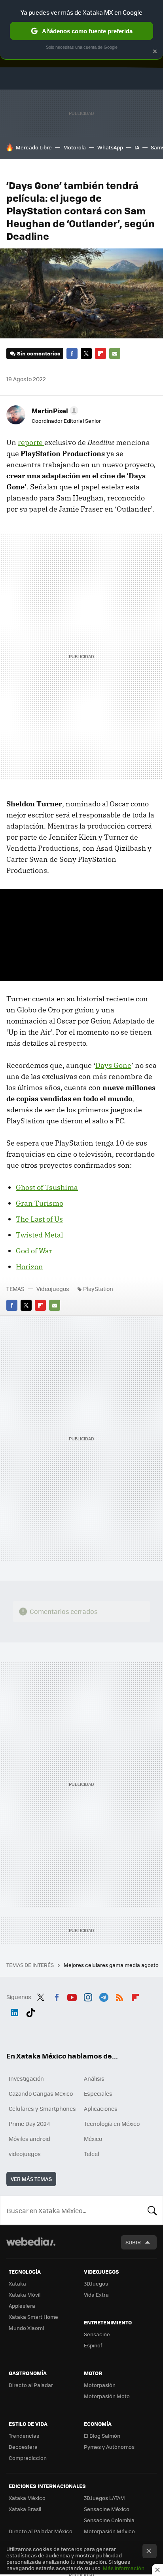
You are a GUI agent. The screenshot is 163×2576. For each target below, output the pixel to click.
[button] (54, 411)
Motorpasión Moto (107, 2396)
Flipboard (100, 353)
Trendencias (24, 2436)
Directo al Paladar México (41, 2531)
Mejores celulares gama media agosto (112, 1965)
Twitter (86, 353)
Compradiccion (28, 2458)
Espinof (93, 2345)
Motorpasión (100, 2385)
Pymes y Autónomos (109, 2447)
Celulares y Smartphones (42, 2108)
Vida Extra (96, 2294)
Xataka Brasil (25, 2509)
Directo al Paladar (31, 2385)
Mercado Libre (34, 147)
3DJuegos (96, 2283)
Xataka (17, 2283)
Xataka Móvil (25, 2294)
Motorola (75, 147)
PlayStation (98, 1289)
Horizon (29, 1267)
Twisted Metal (39, 1235)
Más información (124, 2568)
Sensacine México (107, 2509)
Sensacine (97, 2334)
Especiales (98, 2093)
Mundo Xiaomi (26, 2328)
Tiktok (30, 2011)
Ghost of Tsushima (47, 1187)
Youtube (72, 1996)
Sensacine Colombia (109, 2520)
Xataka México (27, 2498)
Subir (133, 2242)
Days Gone (113, 1065)
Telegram (104, 1996)
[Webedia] (31, 2247)
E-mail (115, 353)
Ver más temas (31, 2179)
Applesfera (22, 2306)
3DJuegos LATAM (104, 2498)
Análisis (94, 2078)
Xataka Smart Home (33, 2317)
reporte (31, 442)
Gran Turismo (40, 1203)
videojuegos (25, 2154)
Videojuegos (53, 1289)
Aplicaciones (101, 2108)
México (93, 2139)
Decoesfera (23, 2447)
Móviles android (29, 2139)
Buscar (152, 2210)
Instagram (88, 1996)
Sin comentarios (39, 353)
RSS (119, 1996)
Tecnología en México (112, 2123)
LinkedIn (15, 2011)
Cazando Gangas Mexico (41, 2093)
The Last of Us (39, 1219)
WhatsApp (110, 147)
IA (137, 147)
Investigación (26, 2078)
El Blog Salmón (102, 2436)
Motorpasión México (109, 2531)
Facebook (72, 353)
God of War (34, 1251)
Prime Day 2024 (29, 2123)
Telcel (92, 2154)
